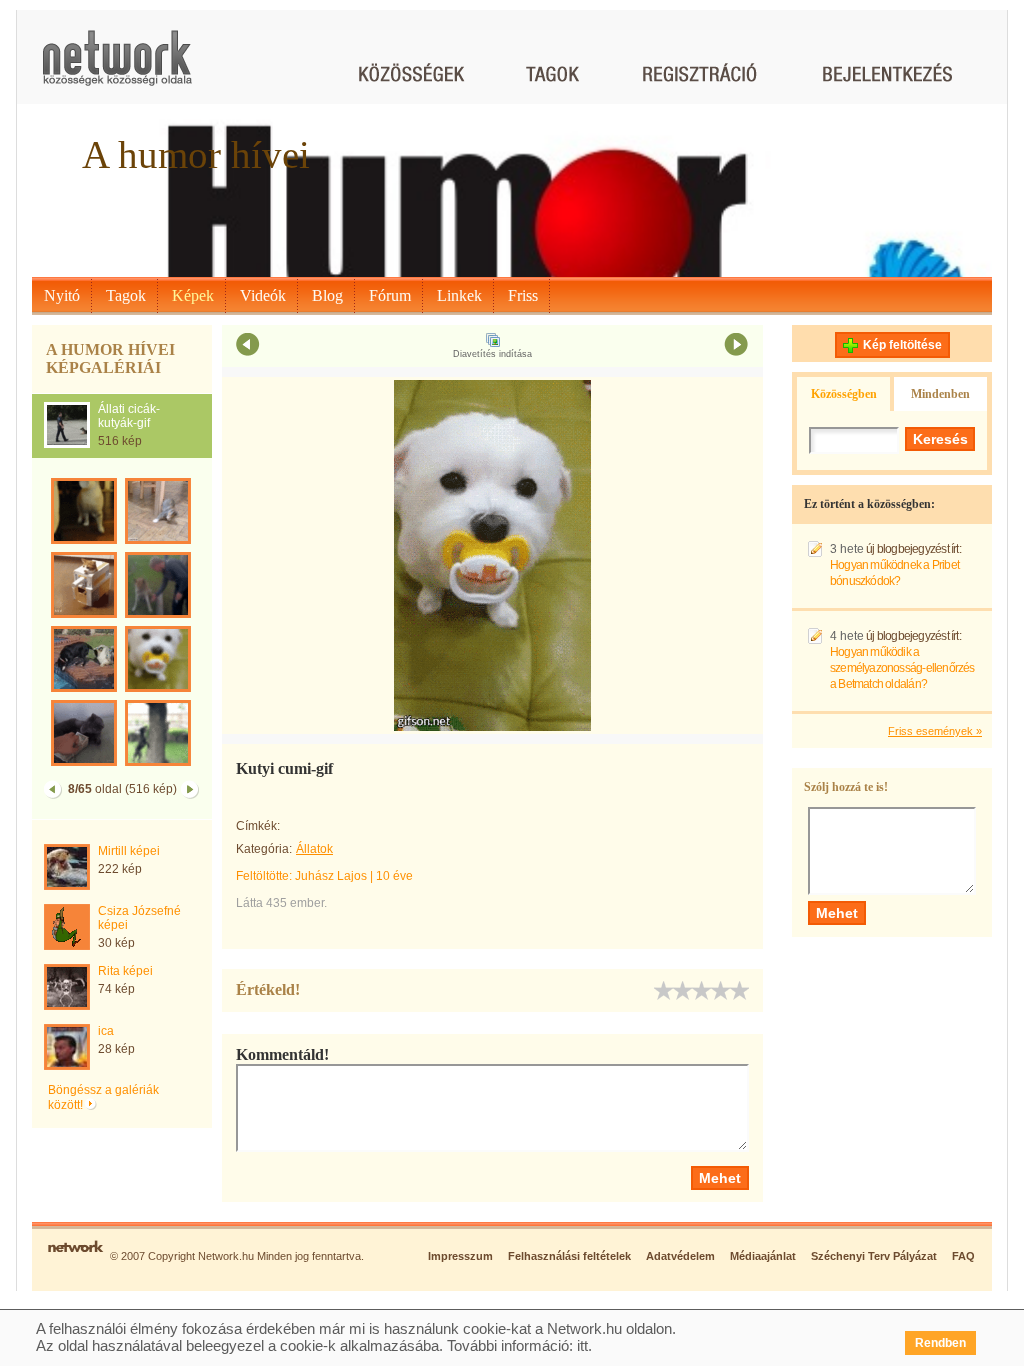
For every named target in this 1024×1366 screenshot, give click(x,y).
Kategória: (264, 849)
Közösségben (844, 394)
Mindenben (940, 394)
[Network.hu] (117, 67)
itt (582, 1345)
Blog (327, 295)
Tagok (126, 295)
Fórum (390, 295)
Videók (263, 295)
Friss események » (935, 731)
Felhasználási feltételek (569, 1256)
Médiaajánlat (763, 1256)
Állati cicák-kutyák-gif (129, 416)
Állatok (314, 849)
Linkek (459, 295)
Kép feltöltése (902, 345)
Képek (193, 295)
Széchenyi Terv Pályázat (874, 1256)
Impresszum (460, 1256)
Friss (523, 295)
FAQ (963, 1256)
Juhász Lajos (331, 876)
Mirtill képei (129, 851)
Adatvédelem (680, 1256)
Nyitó (62, 295)
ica (106, 1031)
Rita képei (125, 971)
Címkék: (258, 826)
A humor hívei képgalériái (110, 358)
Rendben (940, 1343)
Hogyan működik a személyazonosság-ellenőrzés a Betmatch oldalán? (902, 668)
